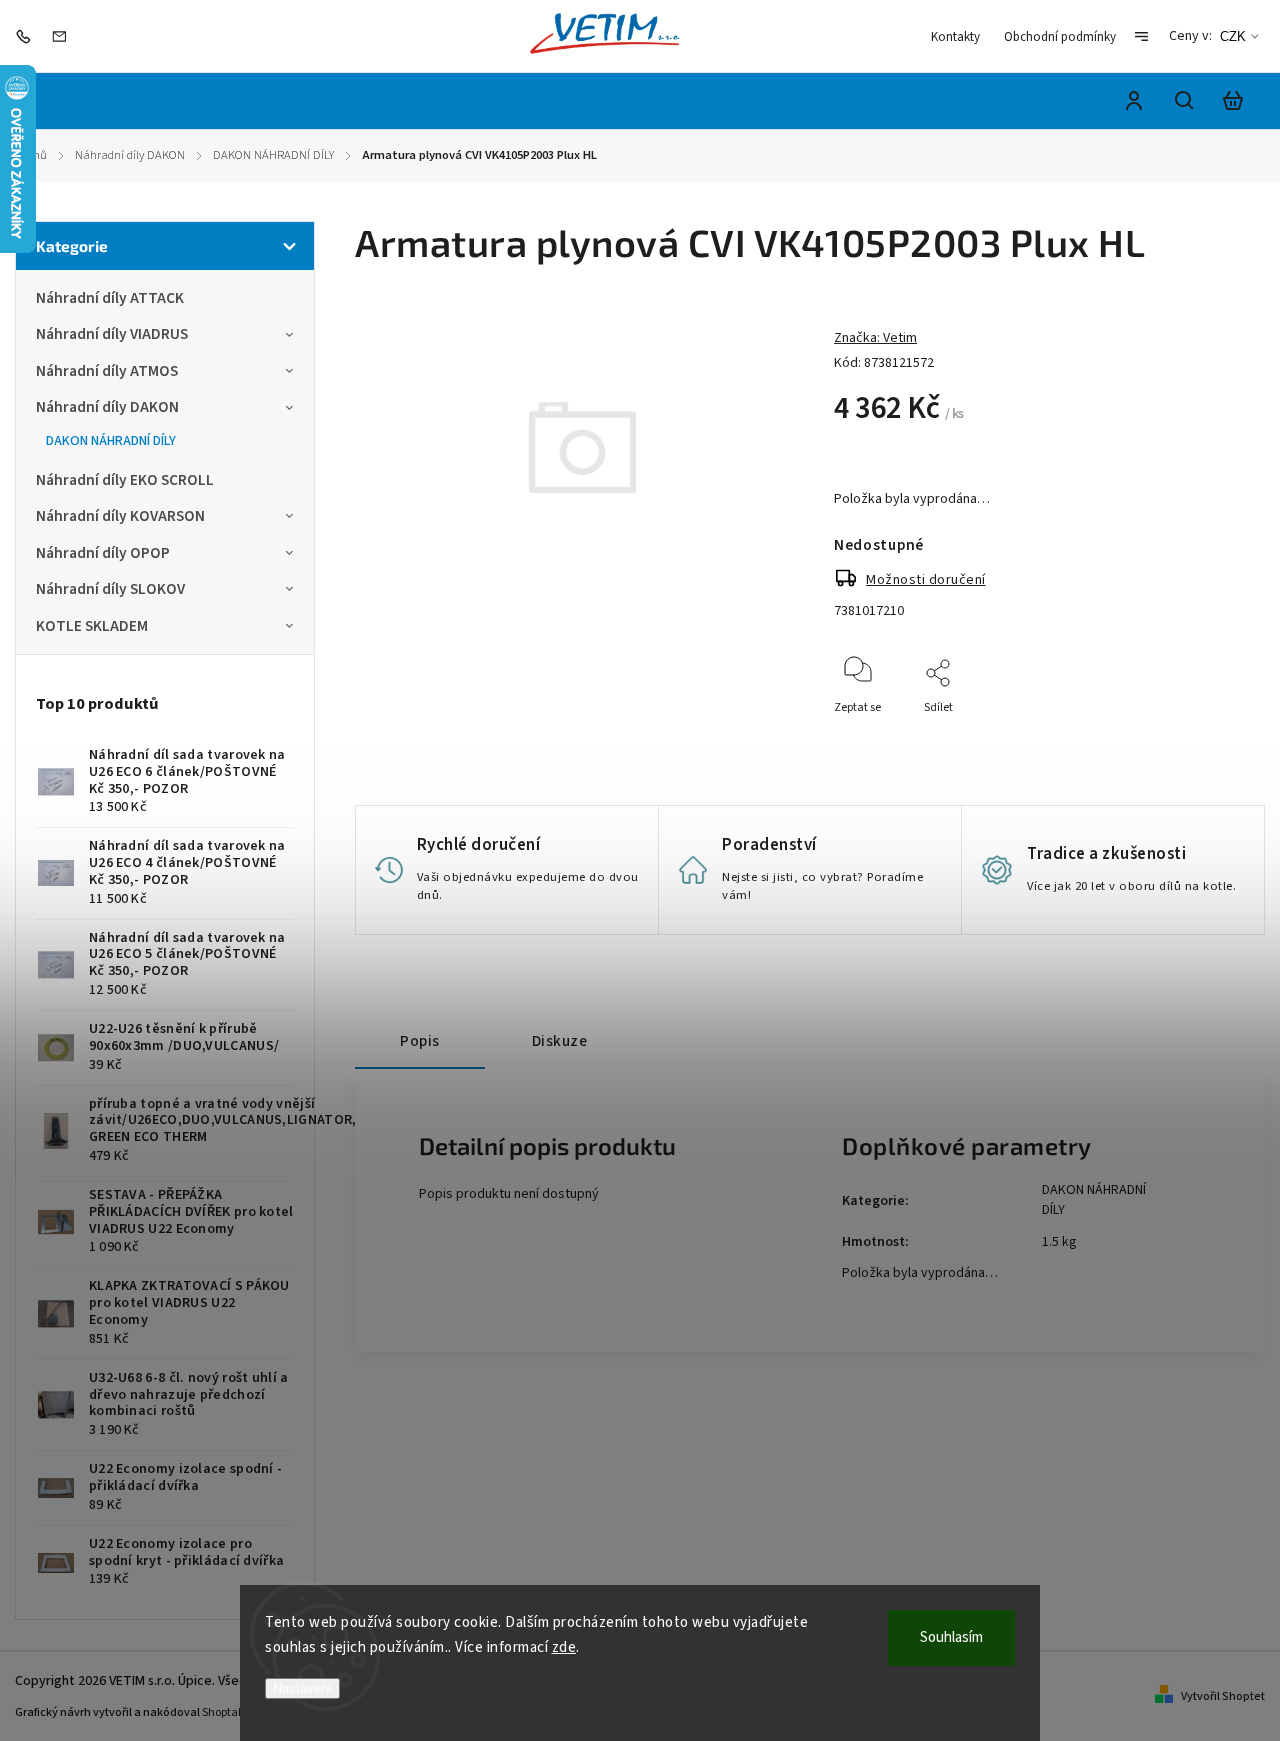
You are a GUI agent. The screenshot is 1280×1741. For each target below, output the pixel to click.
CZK (1233, 36)
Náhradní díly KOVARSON (120, 516)
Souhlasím (951, 1637)
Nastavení (302, 1688)
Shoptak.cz (230, 1712)
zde (564, 1647)
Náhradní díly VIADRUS (112, 334)
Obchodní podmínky (1060, 37)
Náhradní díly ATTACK (110, 298)
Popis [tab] (420, 1041)
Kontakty (955, 37)
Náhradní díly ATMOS (107, 371)
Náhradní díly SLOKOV (110, 589)
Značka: (875, 338)
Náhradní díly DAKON (107, 407)
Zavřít (1179, 734)
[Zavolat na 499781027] (28, 36)
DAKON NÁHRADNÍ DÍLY (111, 441)
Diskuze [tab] (560, 1041)
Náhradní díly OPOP (103, 553)
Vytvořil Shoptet (1223, 1696)
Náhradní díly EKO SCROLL (125, 480)
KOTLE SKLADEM (92, 626)
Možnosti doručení (926, 580)
